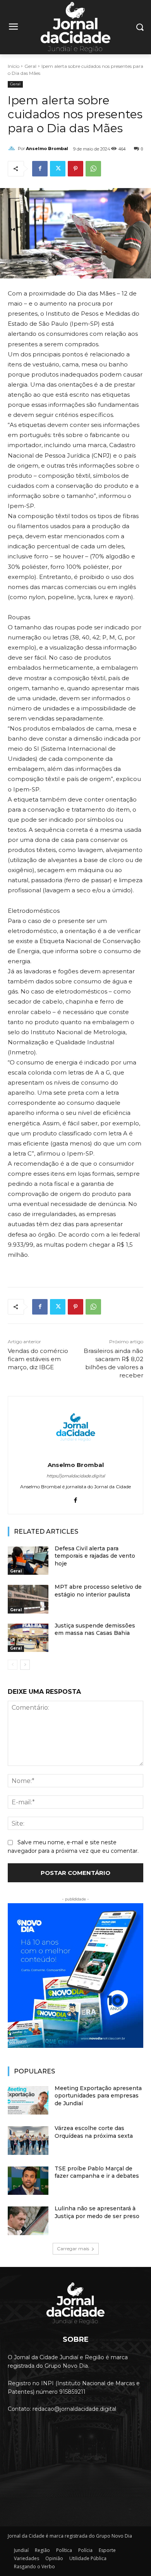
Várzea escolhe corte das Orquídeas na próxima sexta (94, 2132)
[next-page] (25, 1665)
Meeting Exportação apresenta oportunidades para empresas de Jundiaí (98, 2096)
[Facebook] (40, 169)
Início (14, 66)
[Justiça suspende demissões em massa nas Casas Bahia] (28, 1638)
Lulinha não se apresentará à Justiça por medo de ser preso (97, 2212)
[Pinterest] (75, 169)
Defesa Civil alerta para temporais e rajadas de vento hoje (95, 1556)
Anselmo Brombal (47, 149)
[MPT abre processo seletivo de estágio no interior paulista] (28, 1599)
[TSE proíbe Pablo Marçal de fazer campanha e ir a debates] (28, 2181)
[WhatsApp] (93, 169)
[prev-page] (13, 1665)
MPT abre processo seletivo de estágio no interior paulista (98, 1591)
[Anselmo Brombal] (13, 149)
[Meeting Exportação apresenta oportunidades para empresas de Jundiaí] (28, 2101)
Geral (30, 66)
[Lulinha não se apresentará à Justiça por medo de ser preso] (28, 2221)
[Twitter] (58, 169)
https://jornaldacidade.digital (76, 1476)
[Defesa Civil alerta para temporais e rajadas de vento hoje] (28, 1561)
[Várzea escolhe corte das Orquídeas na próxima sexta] (28, 2141)
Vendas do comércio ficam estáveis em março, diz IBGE (38, 1359)
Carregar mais (73, 2249)
